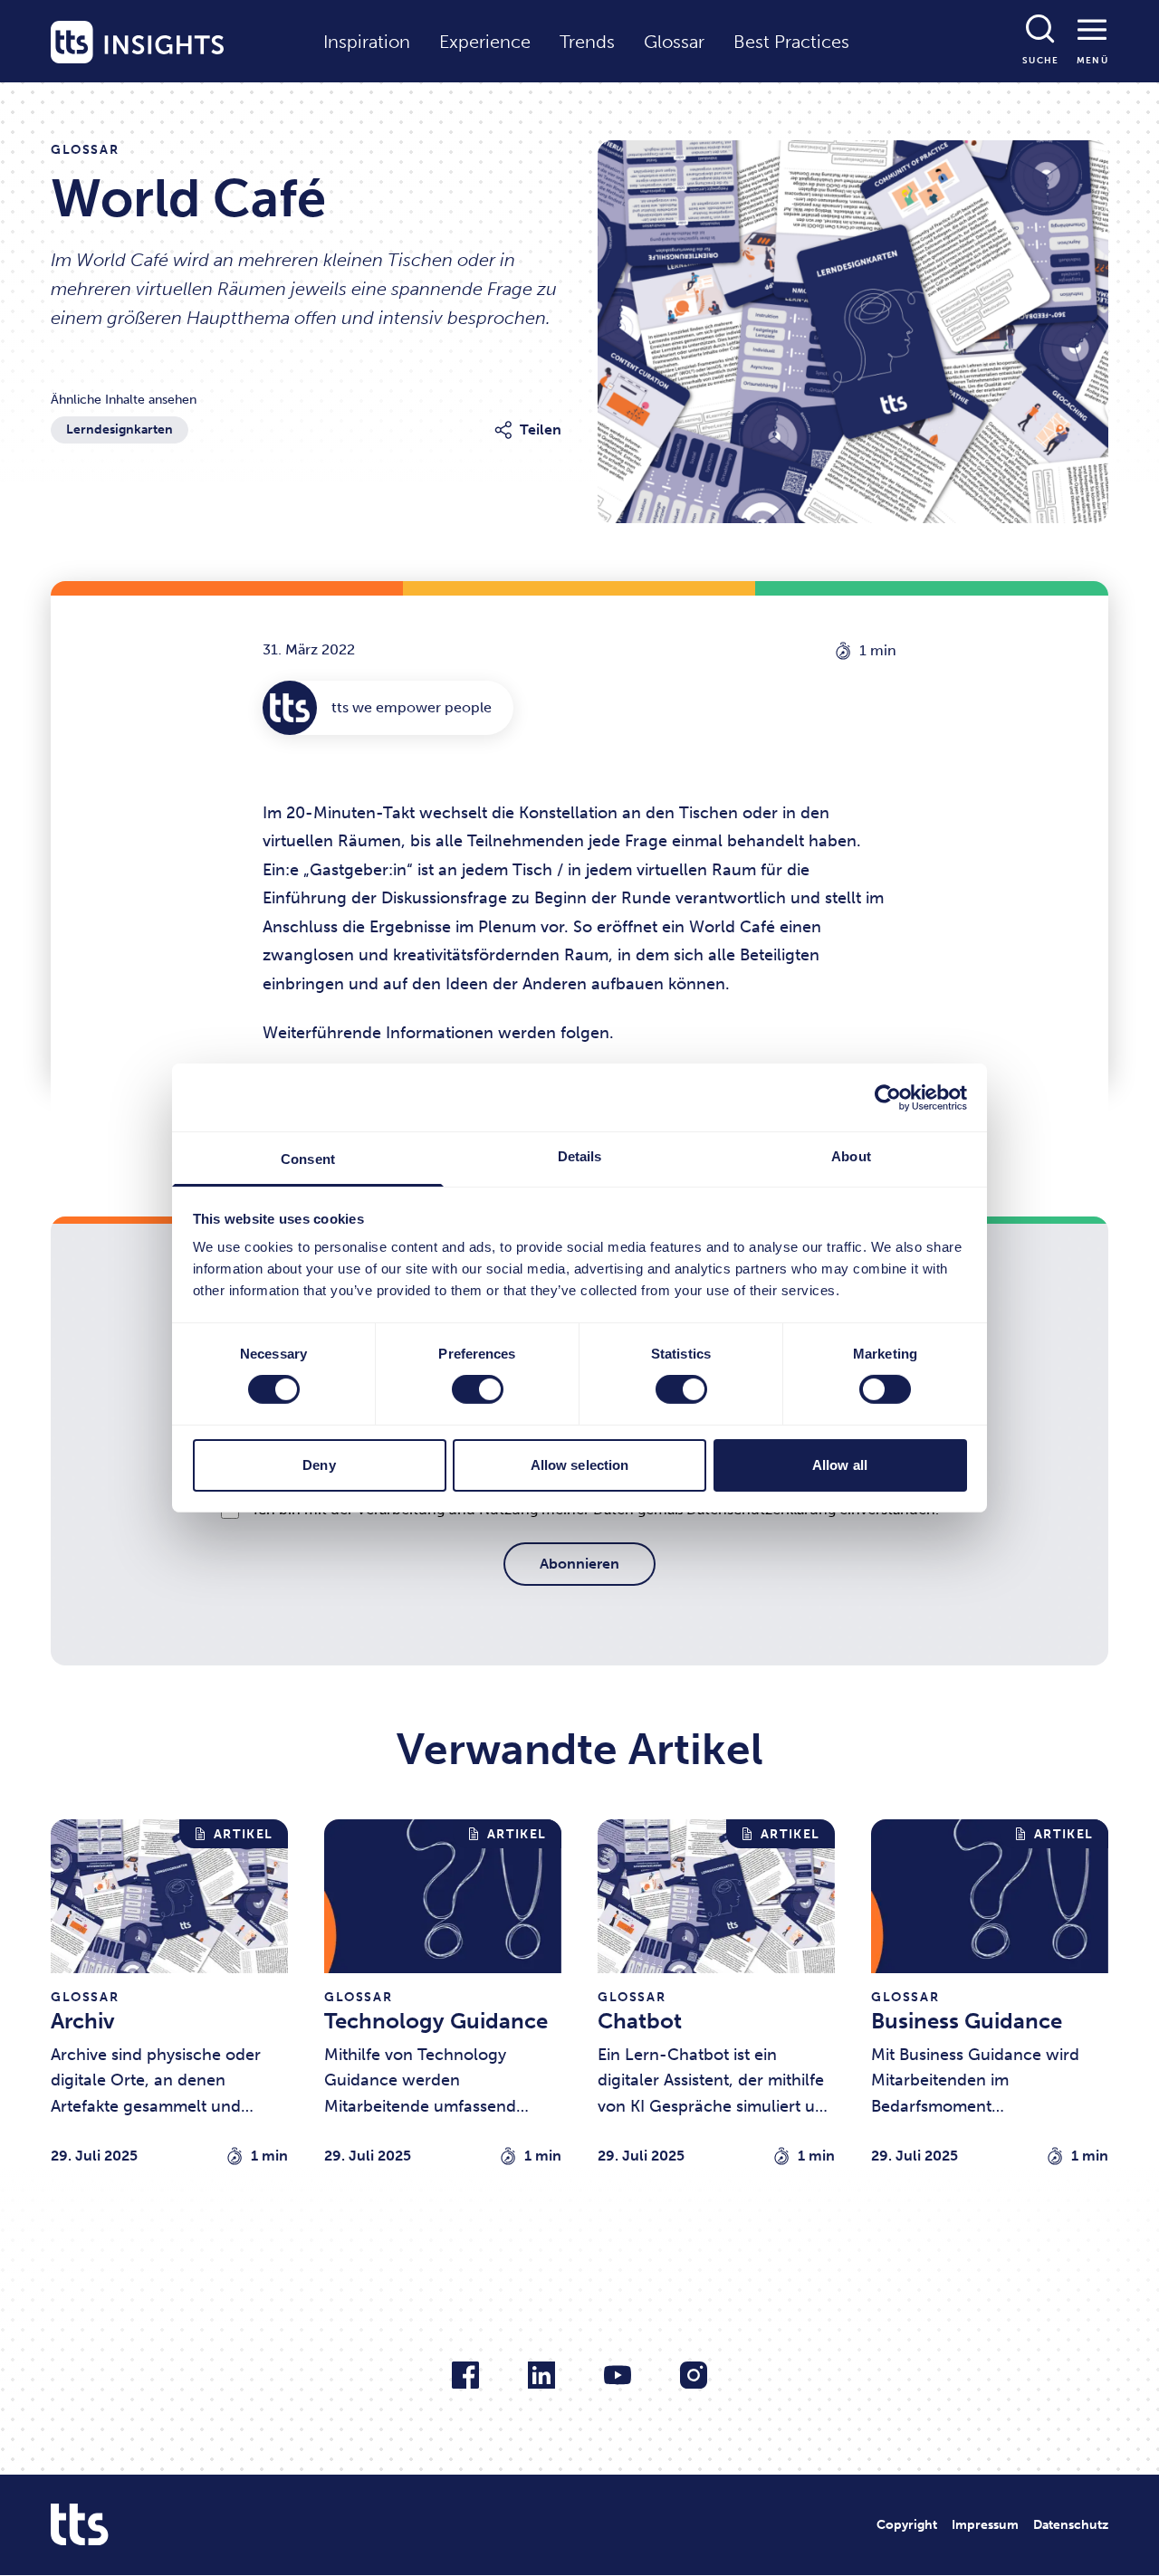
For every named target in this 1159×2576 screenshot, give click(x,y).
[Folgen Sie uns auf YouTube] (618, 2375)
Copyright (907, 2525)
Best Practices (791, 42)
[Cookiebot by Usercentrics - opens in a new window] (888, 1097)
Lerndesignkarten (120, 429)
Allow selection (580, 1465)
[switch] (478, 1389)
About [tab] (851, 1156)
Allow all (840, 1465)
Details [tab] (580, 1156)
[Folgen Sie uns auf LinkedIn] (541, 2375)
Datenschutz (1071, 2525)
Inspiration (367, 42)
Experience (485, 42)
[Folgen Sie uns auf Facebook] (465, 2375)
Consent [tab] (308, 1159)
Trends (587, 42)
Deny (319, 1465)
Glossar (674, 42)
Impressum (985, 2525)
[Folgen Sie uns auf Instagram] (694, 2375)
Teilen (541, 429)
